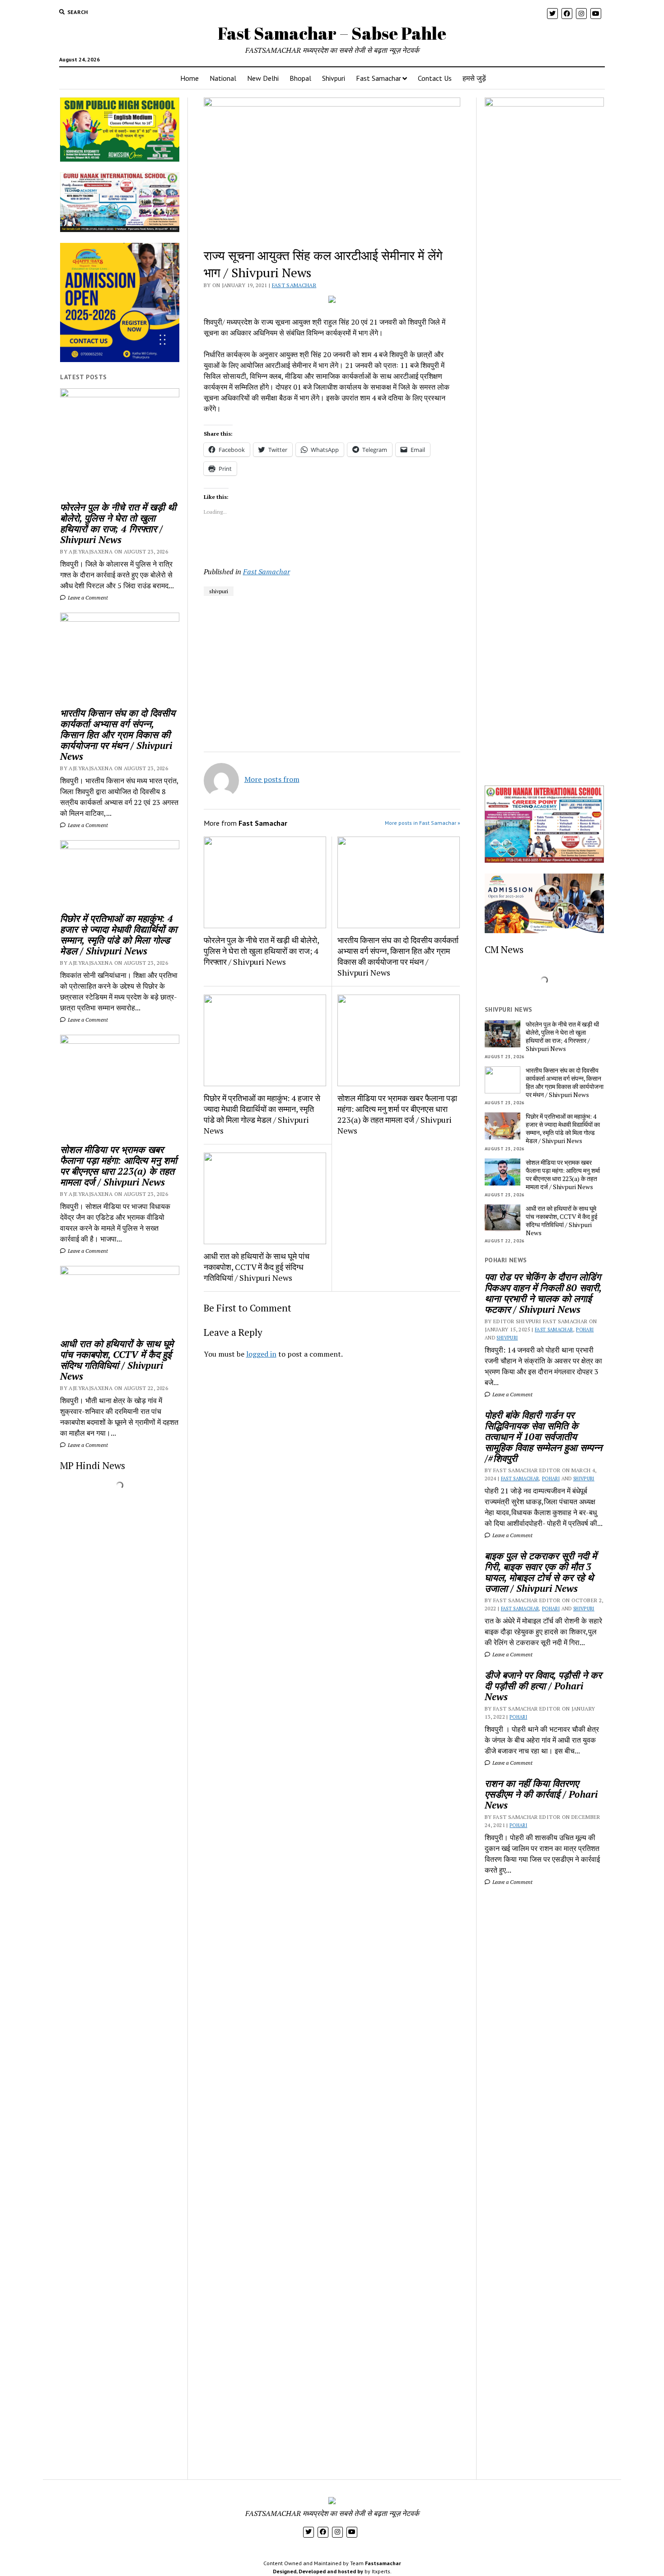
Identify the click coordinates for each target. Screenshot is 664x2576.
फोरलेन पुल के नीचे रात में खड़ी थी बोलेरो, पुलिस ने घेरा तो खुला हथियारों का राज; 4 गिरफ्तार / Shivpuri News (118, 523)
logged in (261, 1354)
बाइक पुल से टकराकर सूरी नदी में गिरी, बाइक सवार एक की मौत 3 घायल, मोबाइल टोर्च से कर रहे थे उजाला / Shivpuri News (541, 1572)
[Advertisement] (332, 1492)
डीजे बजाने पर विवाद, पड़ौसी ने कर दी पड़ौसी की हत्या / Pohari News (543, 1686)
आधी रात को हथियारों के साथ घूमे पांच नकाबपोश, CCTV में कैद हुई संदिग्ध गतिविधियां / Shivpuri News (117, 1360)
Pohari (585, 1330)
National (223, 78)
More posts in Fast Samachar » (423, 823)
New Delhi (263, 78)
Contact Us (435, 78)
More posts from (272, 779)
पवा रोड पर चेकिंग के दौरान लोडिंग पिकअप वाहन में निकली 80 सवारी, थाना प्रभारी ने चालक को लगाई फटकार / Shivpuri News (543, 1293)
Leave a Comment (87, 598)
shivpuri (219, 591)
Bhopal (300, 78)
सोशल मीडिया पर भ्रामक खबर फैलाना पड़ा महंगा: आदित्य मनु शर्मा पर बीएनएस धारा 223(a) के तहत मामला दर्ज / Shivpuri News (119, 1166)
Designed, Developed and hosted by (318, 2571)
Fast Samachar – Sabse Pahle (332, 33)
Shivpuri (334, 78)
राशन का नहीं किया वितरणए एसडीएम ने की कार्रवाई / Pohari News (541, 1794)
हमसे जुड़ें (474, 78)
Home (189, 78)
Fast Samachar (379, 78)
